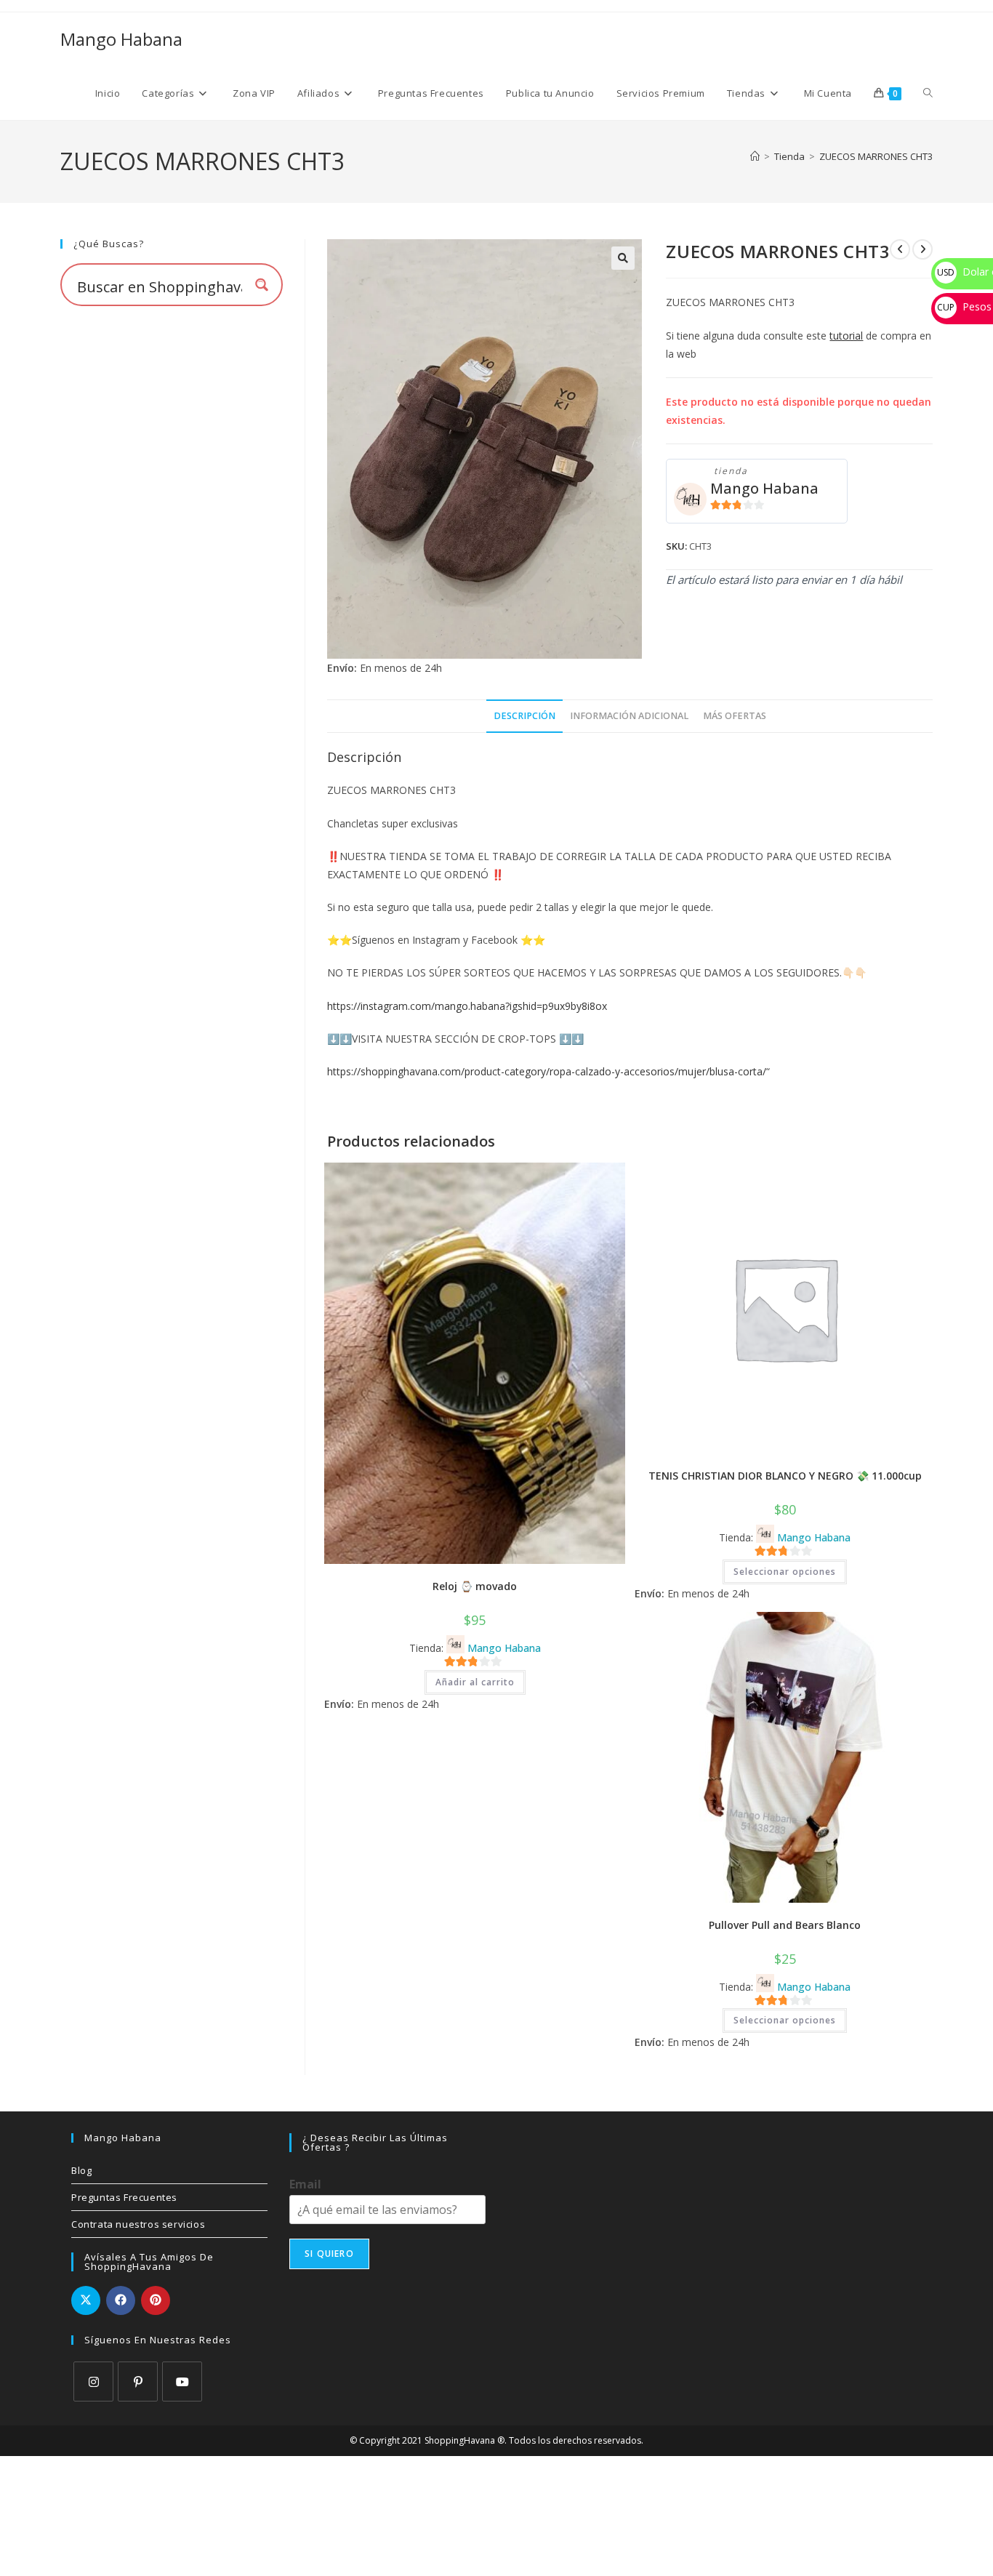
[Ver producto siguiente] (922, 249)
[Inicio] (755, 156)
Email (305, 2184)
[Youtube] (182, 2382)
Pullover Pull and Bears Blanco (785, 1925)
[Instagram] (93, 2382)
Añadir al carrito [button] (475, 1682)
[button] (623, 258)
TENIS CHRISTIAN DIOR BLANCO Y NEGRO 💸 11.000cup (785, 1476)
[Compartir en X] (86, 2300)
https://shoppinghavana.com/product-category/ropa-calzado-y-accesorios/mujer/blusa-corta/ (547, 1071)
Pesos (964, 306)
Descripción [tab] (524, 716)
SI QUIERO (329, 2254)
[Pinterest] (138, 2382)
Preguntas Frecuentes (124, 2197)
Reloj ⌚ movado (475, 1586)
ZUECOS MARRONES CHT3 (876, 156)
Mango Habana (121, 39)
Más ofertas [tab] (735, 716)
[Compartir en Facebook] (121, 2300)
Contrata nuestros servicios (138, 2224)
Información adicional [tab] (629, 716)
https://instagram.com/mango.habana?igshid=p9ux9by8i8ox (467, 1006)
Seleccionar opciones (785, 1572)
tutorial (846, 336)
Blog (81, 2170)
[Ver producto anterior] (900, 249)
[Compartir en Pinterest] (156, 2300)
